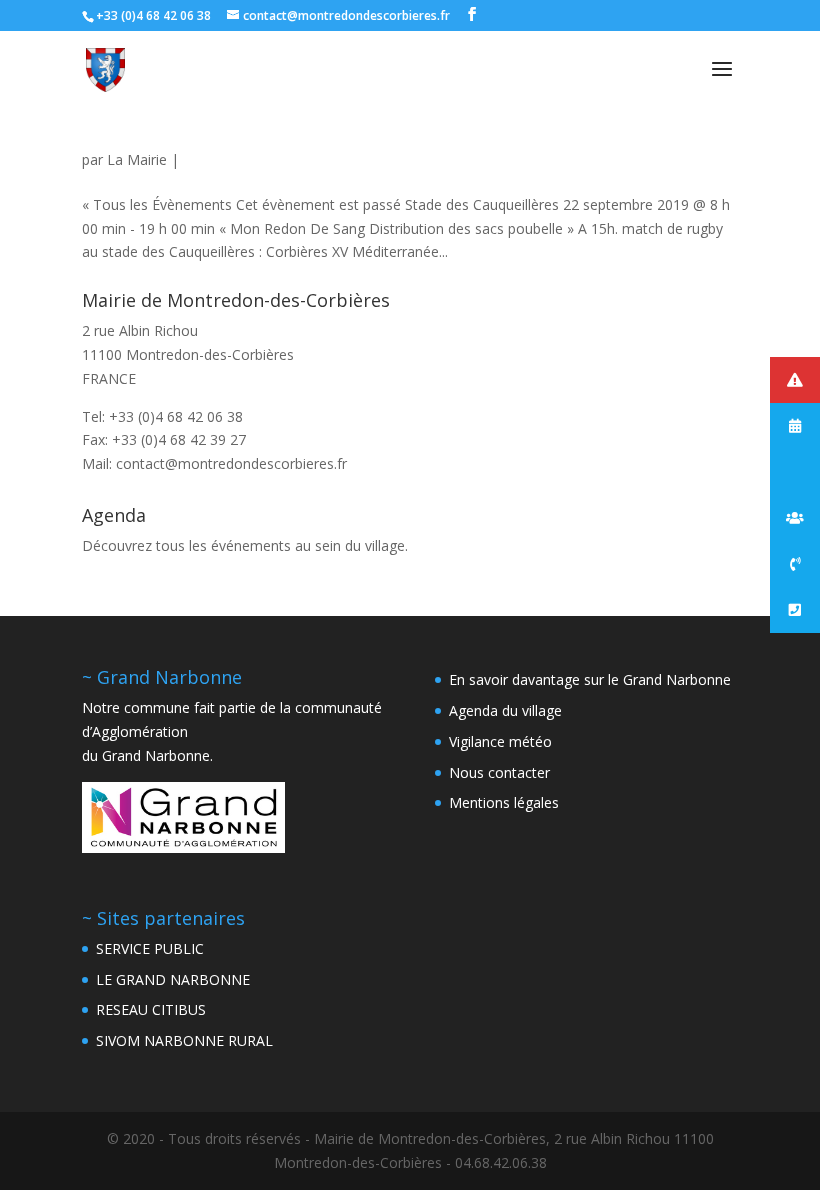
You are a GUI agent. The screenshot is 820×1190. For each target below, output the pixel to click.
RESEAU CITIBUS (151, 1009)
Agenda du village (505, 710)
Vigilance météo (500, 741)
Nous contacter (499, 772)
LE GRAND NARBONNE (173, 979)
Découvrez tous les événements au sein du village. (245, 545)
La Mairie (137, 159)
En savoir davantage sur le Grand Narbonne (590, 679)
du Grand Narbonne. (147, 755)
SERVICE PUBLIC (150, 948)
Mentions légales (504, 802)
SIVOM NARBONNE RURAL (184, 1040)
